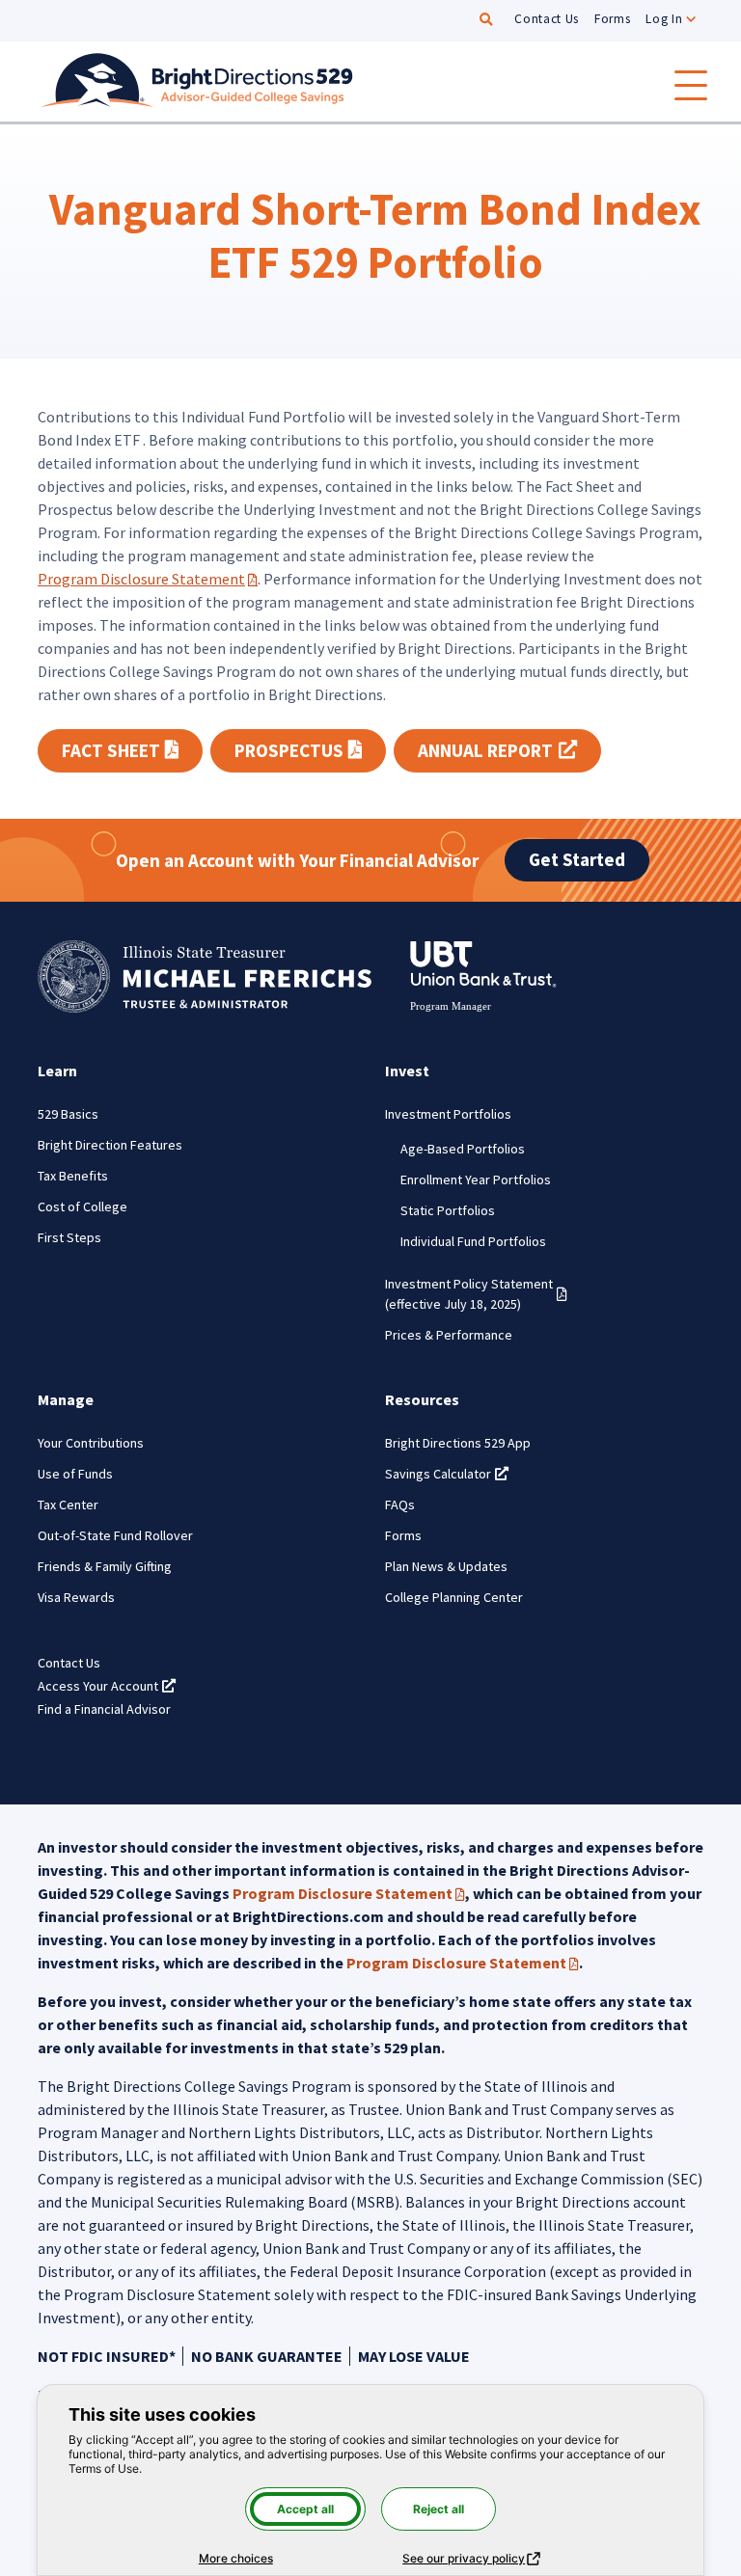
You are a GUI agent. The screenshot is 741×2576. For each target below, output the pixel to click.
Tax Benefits (73, 1176)
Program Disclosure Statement (148, 579)
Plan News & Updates (446, 1566)
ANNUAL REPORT (509, 750)
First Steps (69, 1237)
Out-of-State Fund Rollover (115, 1535)
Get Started (577, 859)
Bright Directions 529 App (458, 1443)
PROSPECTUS (310, 750)
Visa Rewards (76, 1597)
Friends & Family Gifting (105, 1566)
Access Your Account (107, 1686)
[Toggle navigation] (691, 85)
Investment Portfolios (448, 1114)
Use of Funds (75, 1474)
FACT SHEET (132, 750)
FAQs (400, 1505)
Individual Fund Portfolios (473, 1241)
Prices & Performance (449, 1335)
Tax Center (68, 1505)
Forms (612, 19)
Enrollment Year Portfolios (476, 1180)
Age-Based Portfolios (463, 1149)
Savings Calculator (447, 1474)
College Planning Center (454, 1597)
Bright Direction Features (110, 1145)
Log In (664, 19)
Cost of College (82, 1207)
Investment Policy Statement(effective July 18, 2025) (476, 1294)
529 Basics (68, 1114)
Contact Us (547, 19)
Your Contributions (91, 1443)
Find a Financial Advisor (104, 1709)
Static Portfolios (448, 1210)
